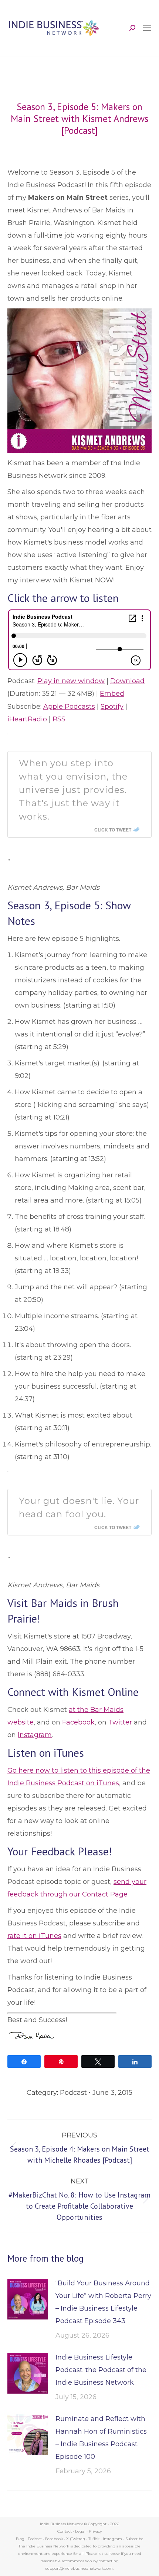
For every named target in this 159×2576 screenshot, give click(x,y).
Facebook (78, 1722)
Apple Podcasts (69, 707)
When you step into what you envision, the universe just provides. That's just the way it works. (73, 790)
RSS (59, 719)
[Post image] (28, 2299)
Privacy (95, 2531)
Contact (65, 2531)
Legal (80, 2531)
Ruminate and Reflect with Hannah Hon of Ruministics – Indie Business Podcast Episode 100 (101, 2438)
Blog (20, 2539)
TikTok (94, 2539)
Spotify (112, 707)
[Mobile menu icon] (147, 28)
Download (127, 681)
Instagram (35, 1735)
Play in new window (71, 681)
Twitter (120, 1722)
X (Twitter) (76, 2539)
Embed (112, 694)
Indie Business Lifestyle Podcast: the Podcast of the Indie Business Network (101, 2370)
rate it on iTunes (34, 1936)
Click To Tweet (113, 830)
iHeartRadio (27, 719)
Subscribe (134, 2539)
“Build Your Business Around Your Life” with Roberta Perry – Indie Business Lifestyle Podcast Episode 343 (103, 2302)
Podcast (73, 2093)
